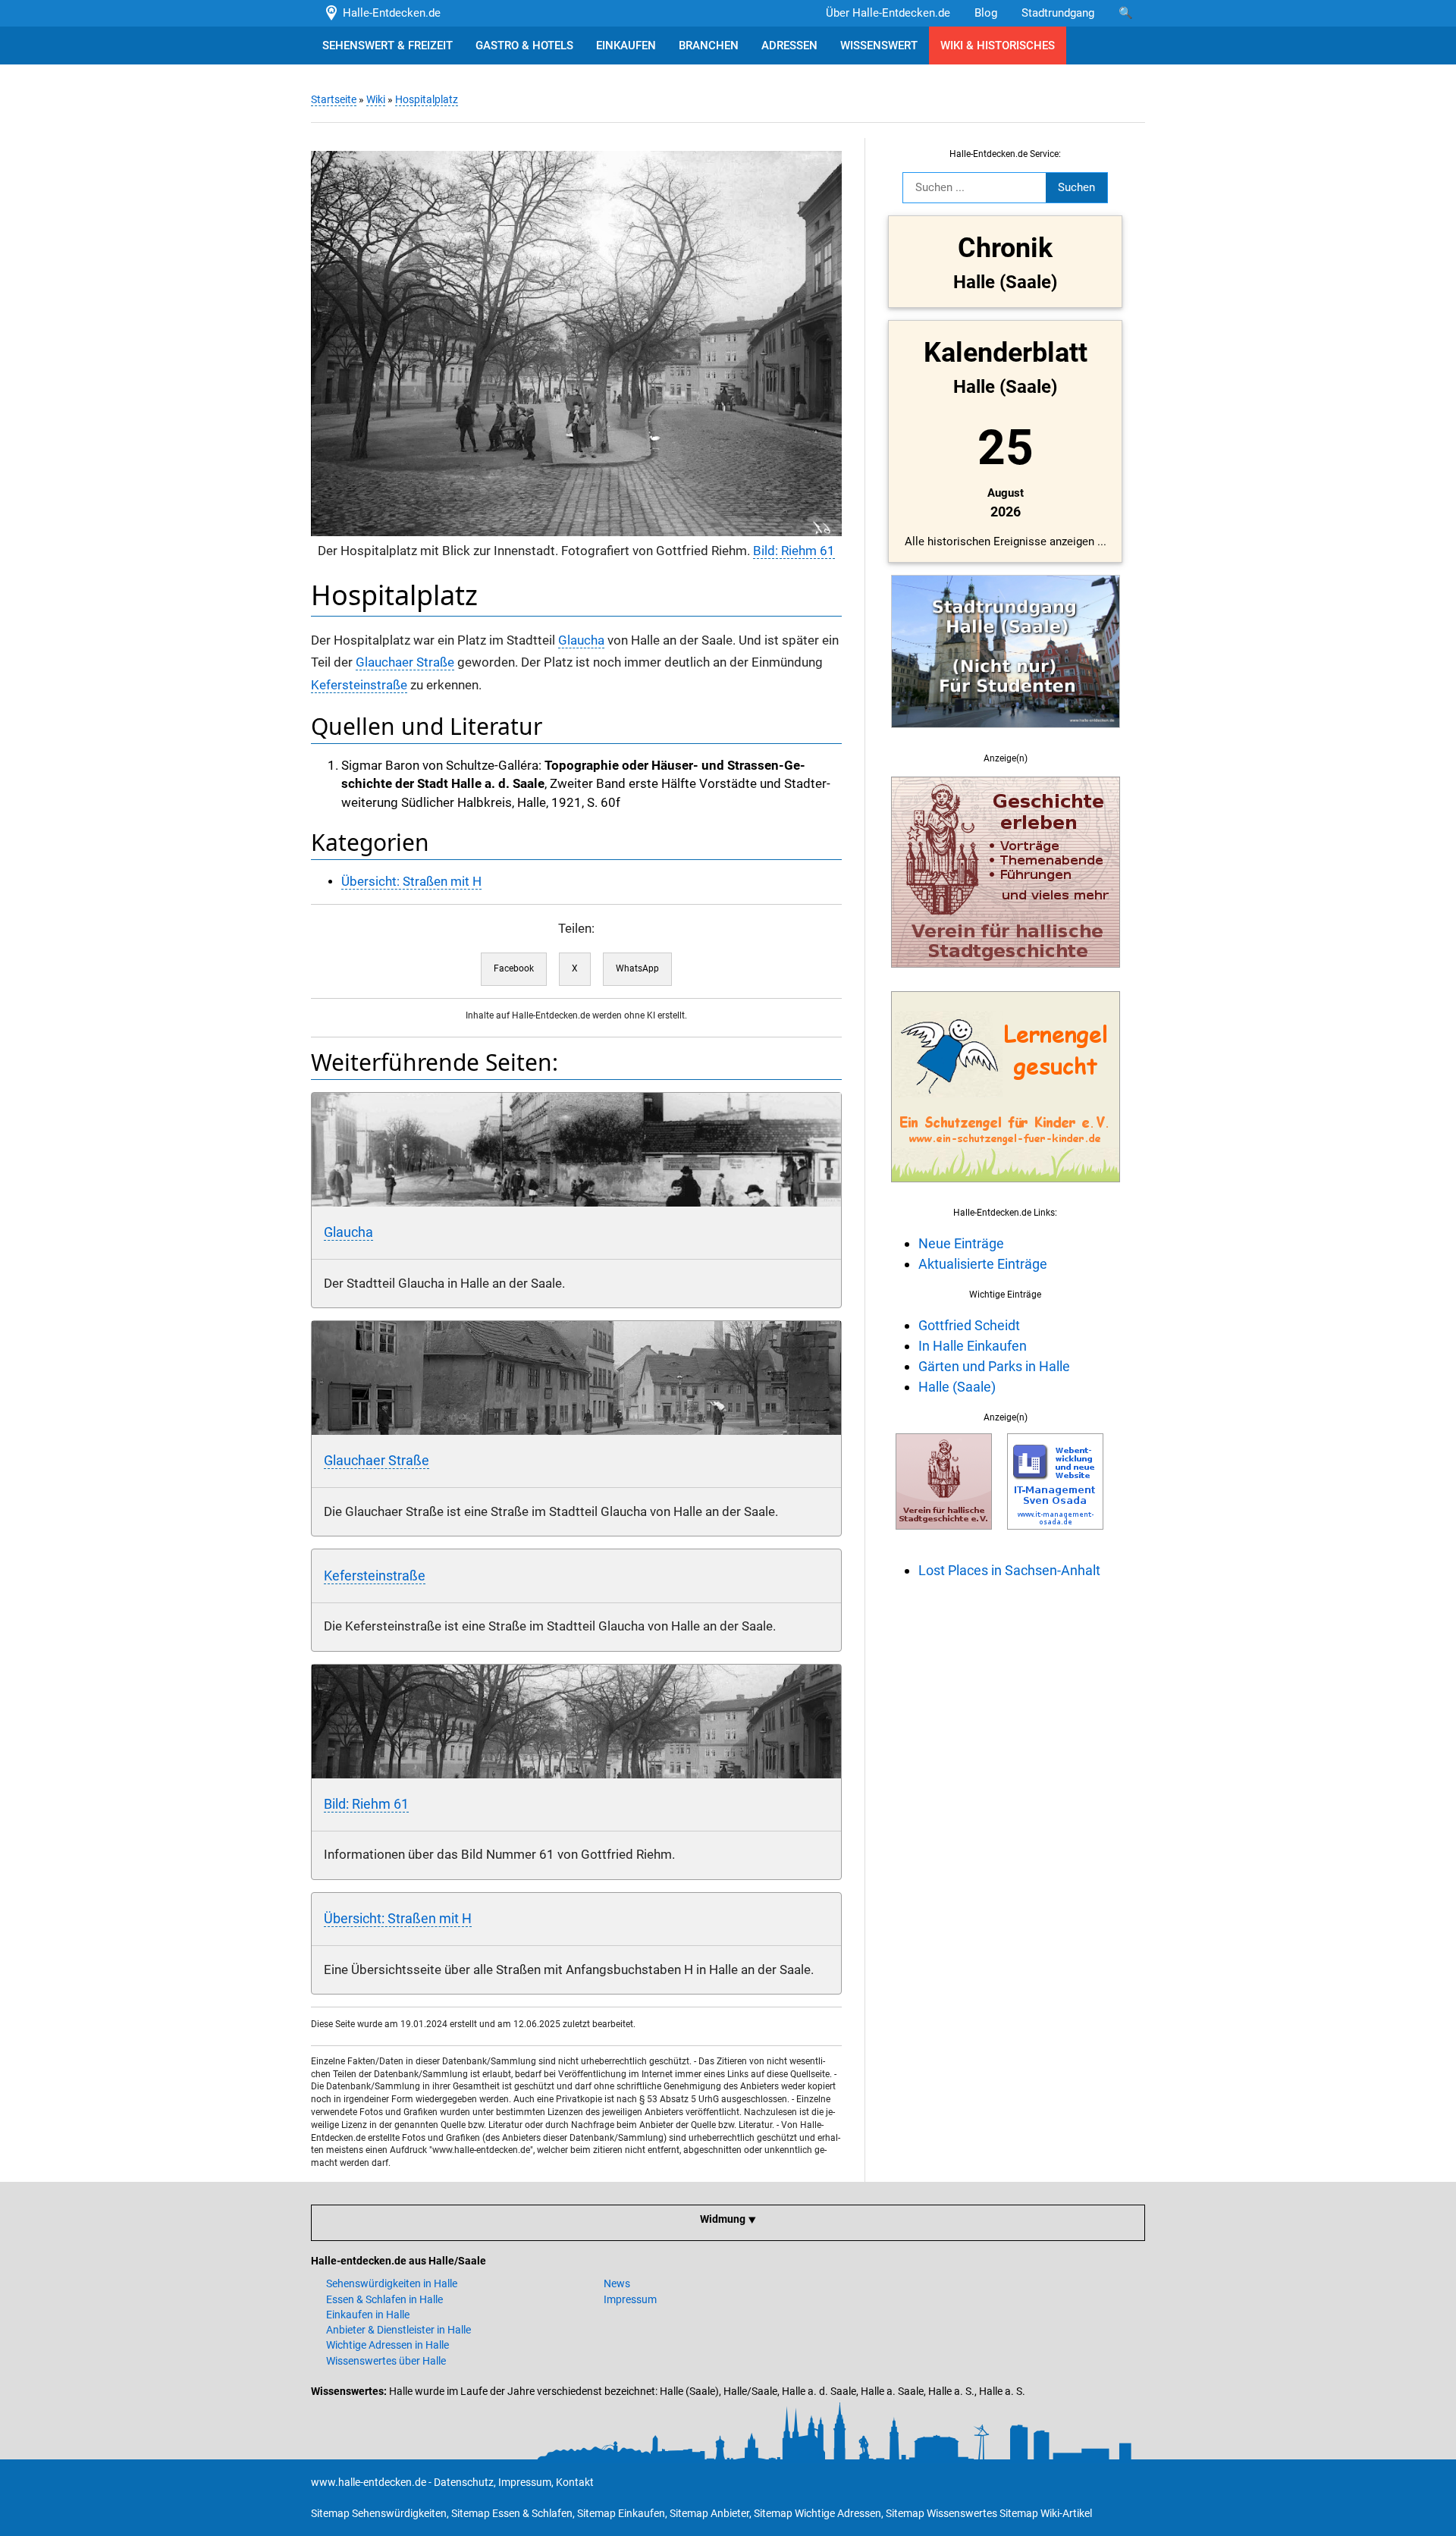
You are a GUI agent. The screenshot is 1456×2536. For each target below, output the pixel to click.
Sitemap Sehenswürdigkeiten (379, 2513)
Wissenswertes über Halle (386, 2361)
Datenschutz (464, 2482)
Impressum (630, 2299)
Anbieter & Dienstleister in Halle (399, 2330)
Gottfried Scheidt (969, 1325)
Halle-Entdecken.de (389, 13)
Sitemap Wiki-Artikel (1046, 2513)
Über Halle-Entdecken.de (888, 13)
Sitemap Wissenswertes (941, 2513)
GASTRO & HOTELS (524, 46)
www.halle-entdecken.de (369, 2482)
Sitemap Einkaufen (621, 2513)
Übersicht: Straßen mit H (411, 882)
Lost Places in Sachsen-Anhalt (1009, 1570)
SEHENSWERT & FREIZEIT (388, 46)
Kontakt (575, 2482)
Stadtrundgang (1058, 13)
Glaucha (581, 640)
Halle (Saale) (957, 1387)
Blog (986, 13)
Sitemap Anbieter (709, 2513)
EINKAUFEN (626, 46)
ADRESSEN (789, 46)
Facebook (514, 968)
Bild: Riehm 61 (794, 551)
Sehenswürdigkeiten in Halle (392, 2283)
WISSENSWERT (879, 46)
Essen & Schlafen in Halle (384, 2299)
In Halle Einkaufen (973, 1346)
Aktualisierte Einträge (983, 1264)
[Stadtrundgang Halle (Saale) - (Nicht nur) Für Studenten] (1006, 736)
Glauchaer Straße (405, 662)
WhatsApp (637, 968)
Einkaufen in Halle (368, 2315)
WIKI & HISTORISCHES (998, 46)
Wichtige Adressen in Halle (388, 2345)
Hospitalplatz (427, 99)
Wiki (376, 99)
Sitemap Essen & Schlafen (512, 2513)
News (617, 2283)
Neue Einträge (961, 1243)
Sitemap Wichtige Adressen (817, 2513)
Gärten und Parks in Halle (994, 1366)
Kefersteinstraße (359, 685)
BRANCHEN (709, 46)
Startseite (334, 99)
